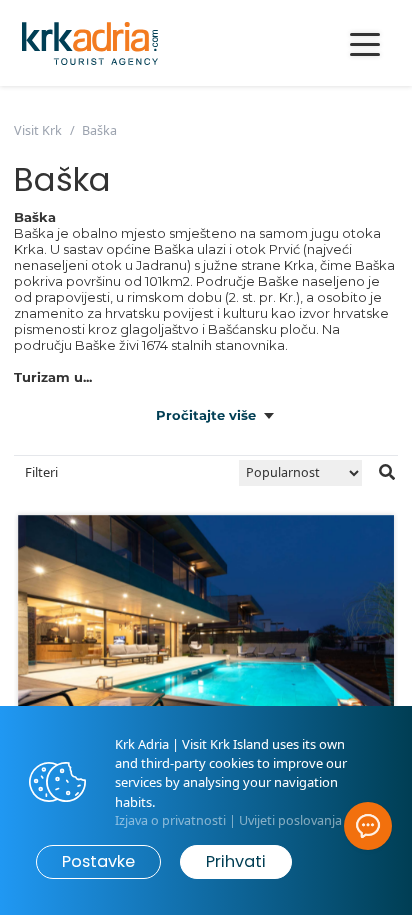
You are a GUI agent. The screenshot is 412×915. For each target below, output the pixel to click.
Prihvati (236, 861)
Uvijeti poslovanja (290, 820)
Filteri (41, 472)
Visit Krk (38, 130)
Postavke (98, 861)
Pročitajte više (206, 415)
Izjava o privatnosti (170, 820)
